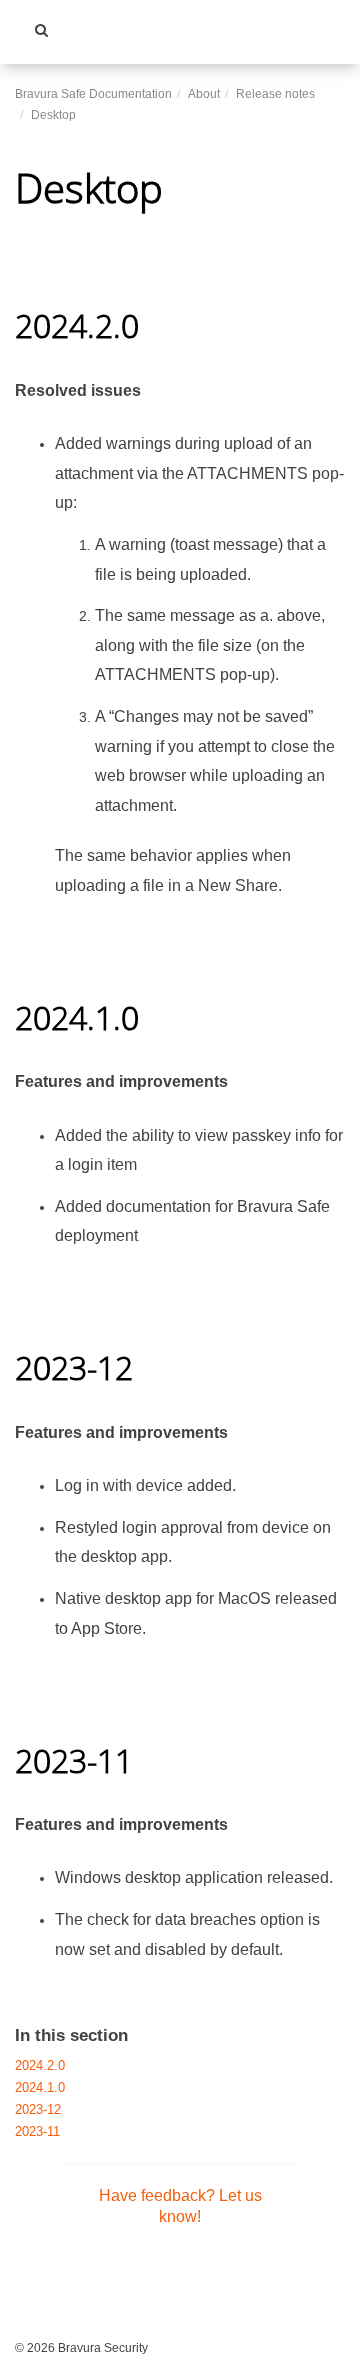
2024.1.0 (40, 2088)
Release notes (275, 94)
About (204, 94)
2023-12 (38, 2110)
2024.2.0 (40, 2066)
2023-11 (37, 2132)
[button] (41, 30)
